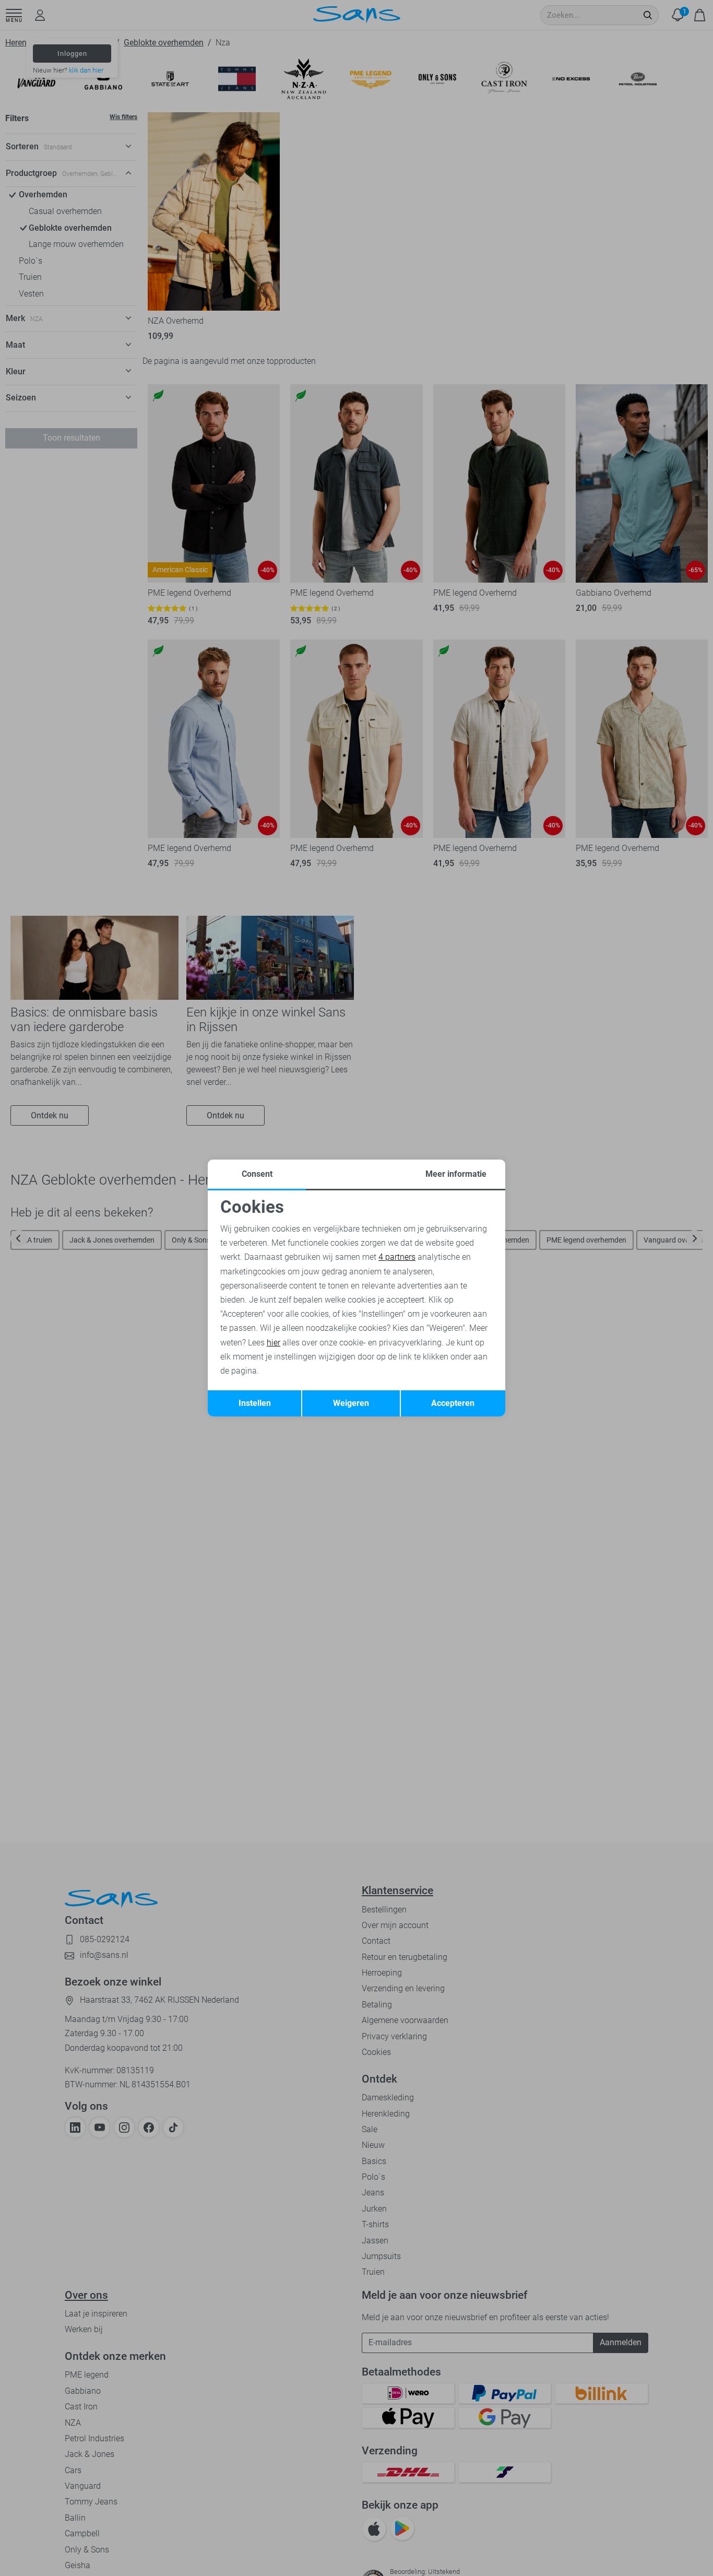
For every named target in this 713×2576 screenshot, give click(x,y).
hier (274, 1343)
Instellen (255, 1403)
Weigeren (351, 1403)
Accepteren (453, 1403)
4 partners (397, 1257)
